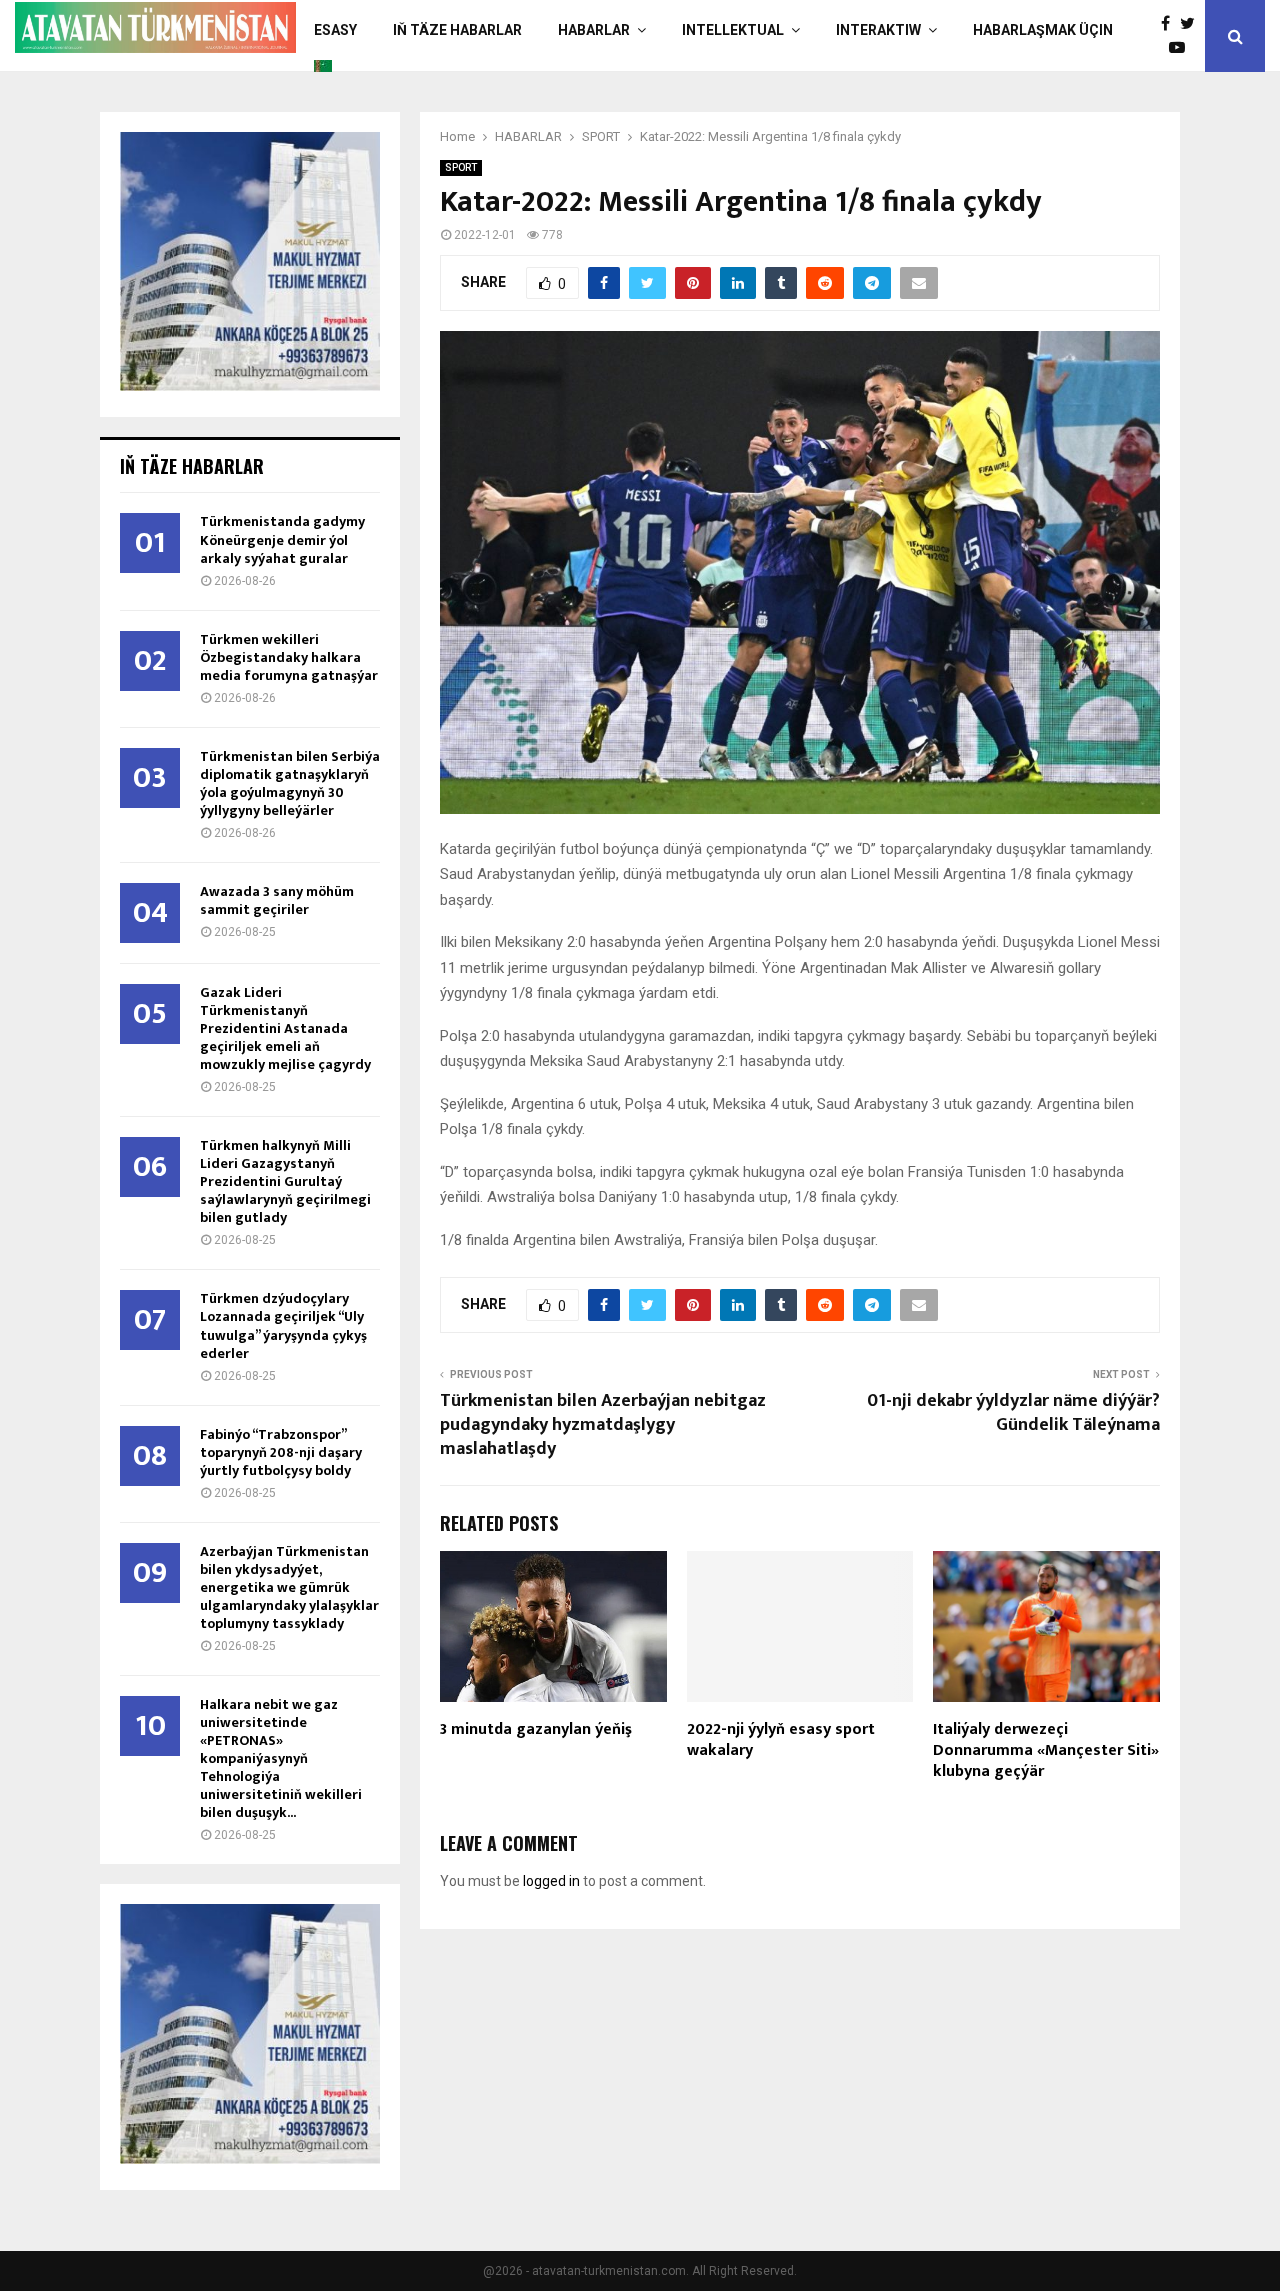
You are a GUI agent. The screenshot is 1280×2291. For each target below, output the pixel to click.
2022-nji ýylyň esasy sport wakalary (781, 1740)
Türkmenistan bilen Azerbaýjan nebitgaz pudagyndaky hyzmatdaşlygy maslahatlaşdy (603, 1425)
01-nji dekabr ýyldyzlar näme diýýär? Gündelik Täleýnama (1013, 1413)
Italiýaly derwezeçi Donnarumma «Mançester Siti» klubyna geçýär (1046, 1750)
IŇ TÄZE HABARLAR (457, 30)
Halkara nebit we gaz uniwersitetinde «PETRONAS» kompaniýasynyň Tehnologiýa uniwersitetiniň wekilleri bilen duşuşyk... (281, 1758)
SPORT (461, 167)
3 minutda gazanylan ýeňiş (536, 1729)
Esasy (335, 30)
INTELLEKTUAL (733, 30)
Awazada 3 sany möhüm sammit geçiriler (277, 900)
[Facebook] (1170, 24)
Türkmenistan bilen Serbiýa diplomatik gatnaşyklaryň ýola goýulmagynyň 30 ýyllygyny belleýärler (290, 783)
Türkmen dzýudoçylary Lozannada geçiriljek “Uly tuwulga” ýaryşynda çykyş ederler (283, 1325)
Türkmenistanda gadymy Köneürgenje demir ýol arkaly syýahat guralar (282, 539)
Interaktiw (878, 30)
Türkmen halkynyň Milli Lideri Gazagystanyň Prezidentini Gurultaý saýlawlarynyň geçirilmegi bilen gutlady (285, 1181)
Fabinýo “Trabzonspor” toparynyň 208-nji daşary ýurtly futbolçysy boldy (281, 1452)
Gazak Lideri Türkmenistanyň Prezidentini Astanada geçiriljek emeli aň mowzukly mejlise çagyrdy (285, 1028)
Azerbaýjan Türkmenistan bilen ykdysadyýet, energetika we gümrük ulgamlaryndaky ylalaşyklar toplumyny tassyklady (289, 1587)
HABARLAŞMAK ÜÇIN (1043, 30)
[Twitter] (1192, 24)
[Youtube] (1182, 48)
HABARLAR (594, 30)
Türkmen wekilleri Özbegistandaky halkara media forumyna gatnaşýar (289, 657)
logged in (551, 1881)
